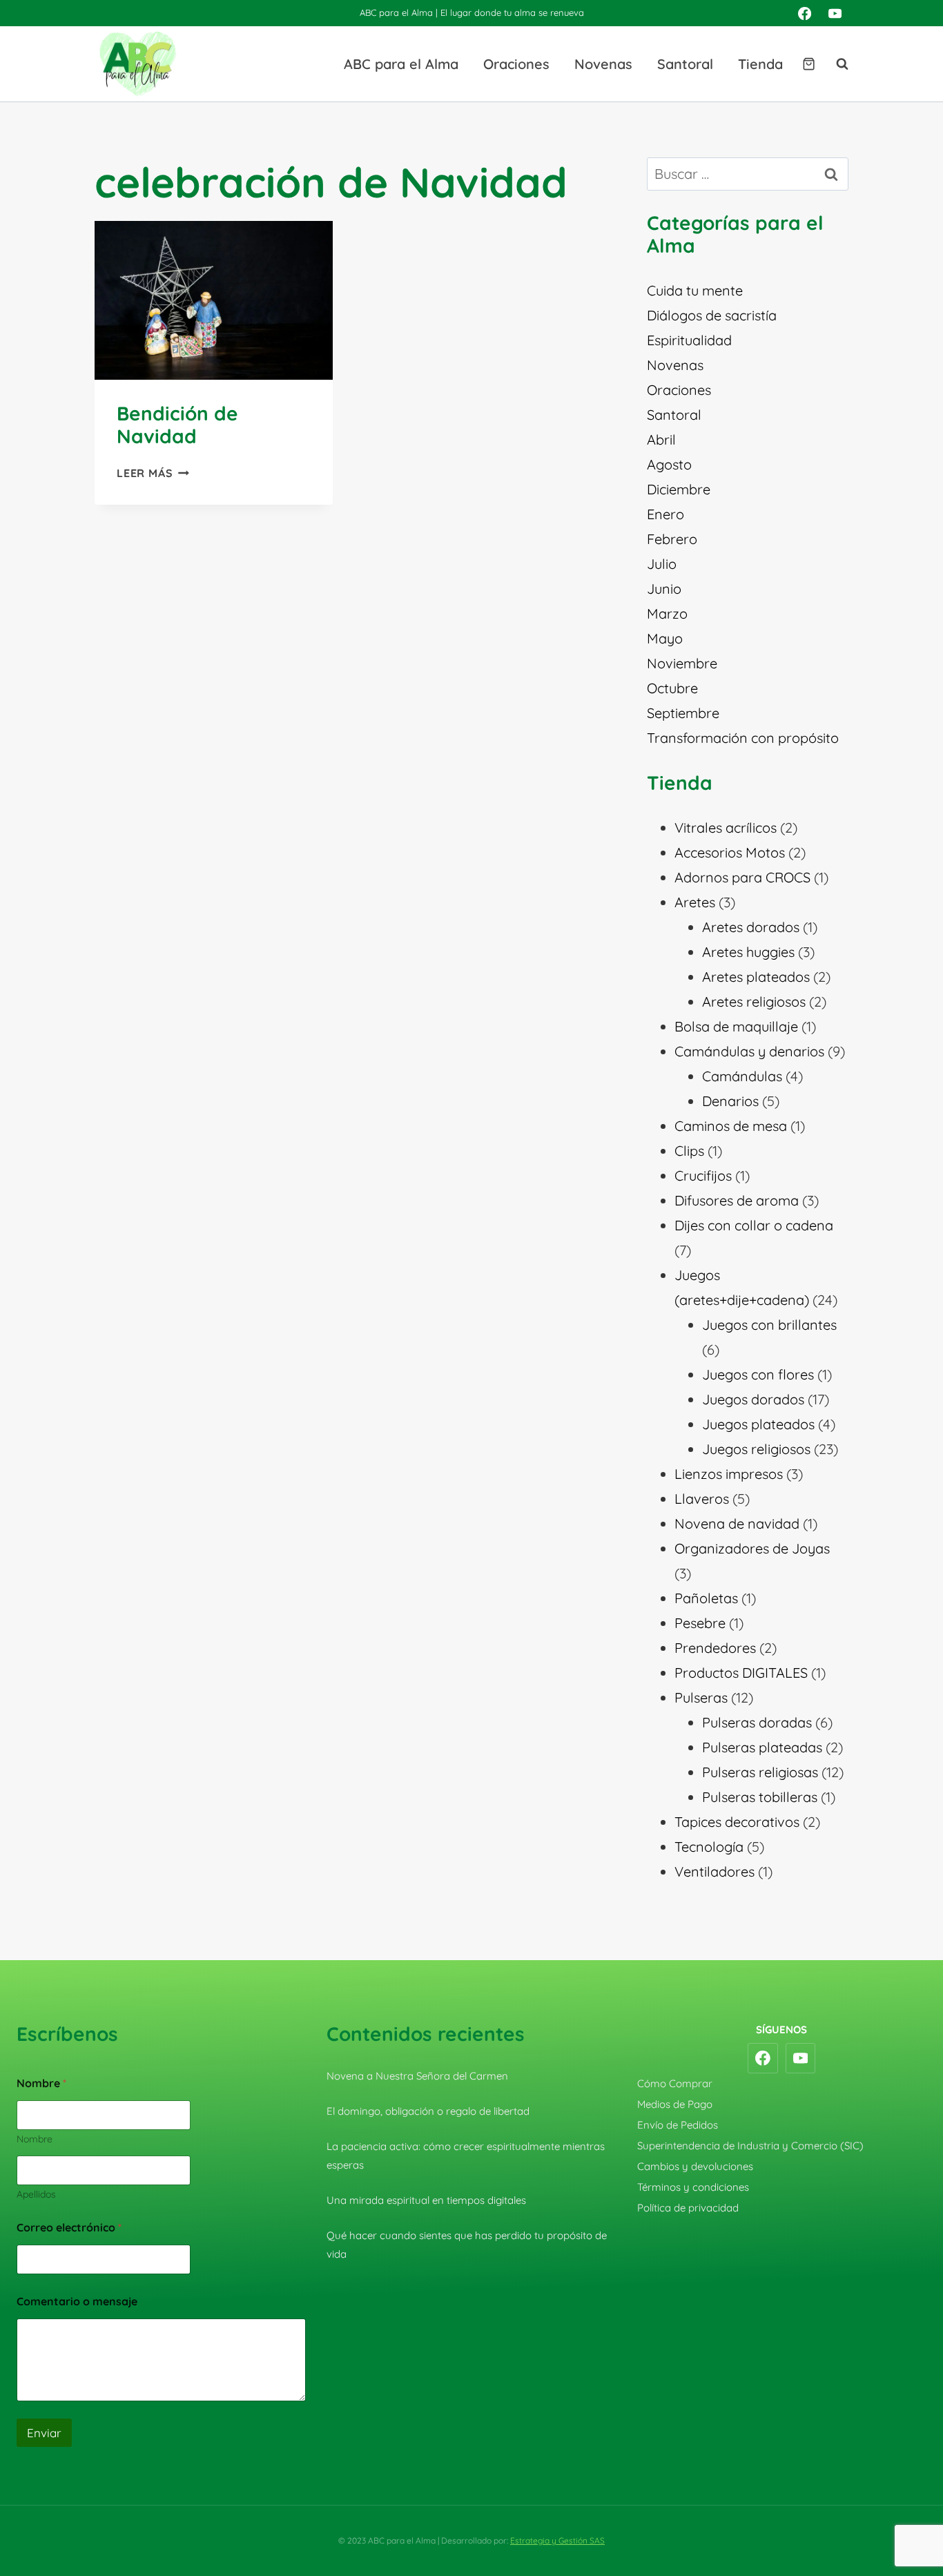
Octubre (672, 688)
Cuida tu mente (695, 290)
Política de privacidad (688, 2208)
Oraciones (516, 64)
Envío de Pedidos (678, 2125)
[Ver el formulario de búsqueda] (835, 64)
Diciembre (679, 489)
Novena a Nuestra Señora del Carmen (417, 2076)
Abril (661, 439)
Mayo (665, 638)
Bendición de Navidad (177, 425)
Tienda (760, 64)
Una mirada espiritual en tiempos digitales (426, 2200)
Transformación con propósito (743, 738)
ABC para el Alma (401, 64)
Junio (664, 589)
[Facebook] (804, 13)
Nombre (35, 2139)
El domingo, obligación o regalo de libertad (428, 2111)
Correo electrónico (69, 2228)
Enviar (44, 2433)
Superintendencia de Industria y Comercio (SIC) (750, 2146)
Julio (662, 564)
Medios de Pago (675, 2104)
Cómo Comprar (675, 2083)
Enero (665, 514)
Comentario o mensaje (77, 2302)
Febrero (672, 539)
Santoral (685, 64)
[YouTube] (835, 13)
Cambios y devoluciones (695, 2166)
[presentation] (214, 300)
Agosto (669, 464)
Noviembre (682, 663)
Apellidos (36, 2195)
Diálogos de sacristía (712, 315)
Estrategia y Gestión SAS (557, 2540)
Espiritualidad (689, 340)
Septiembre (683, 713)
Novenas (603, 64)
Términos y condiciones (693, 2187)
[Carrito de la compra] (809, 64)
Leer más (153, 473)
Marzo (667, 613)
